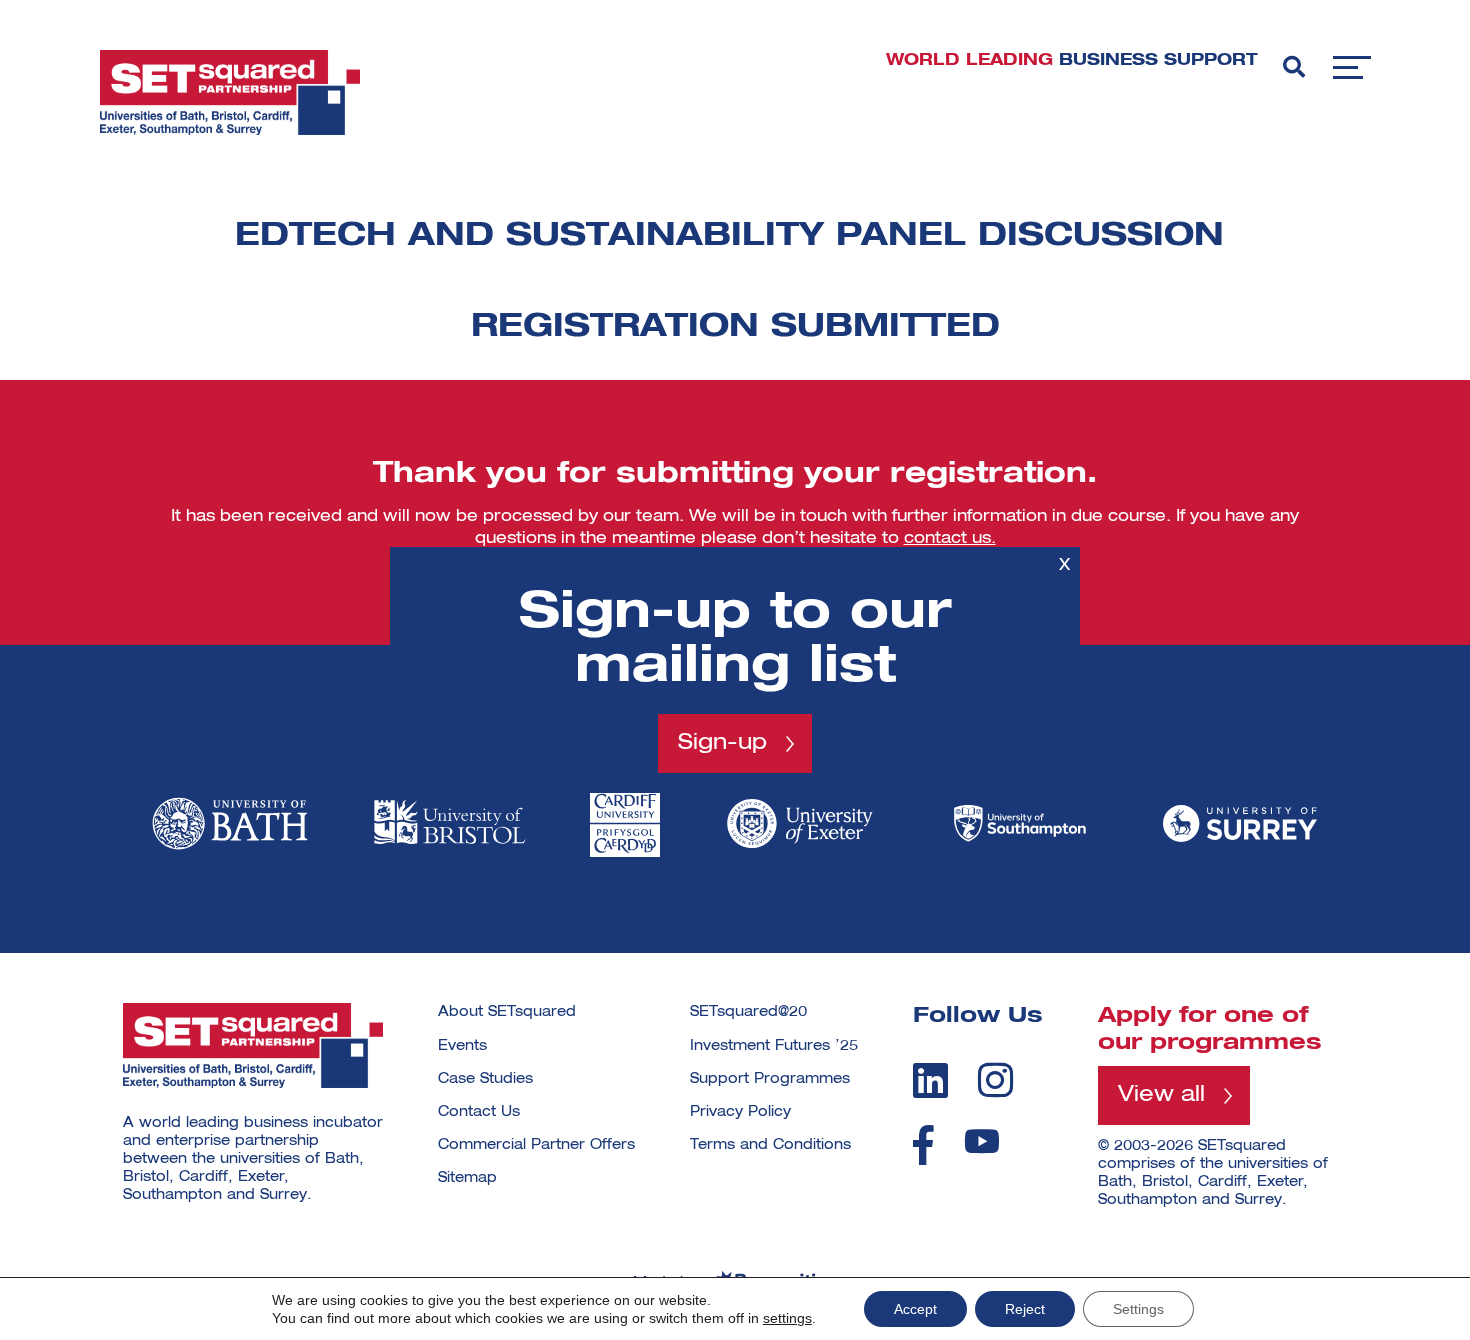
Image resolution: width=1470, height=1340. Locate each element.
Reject (1025, 1309)
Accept (915, 1309)
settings (787, 1318)
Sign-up (722, 743)
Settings (1138, 1309)
